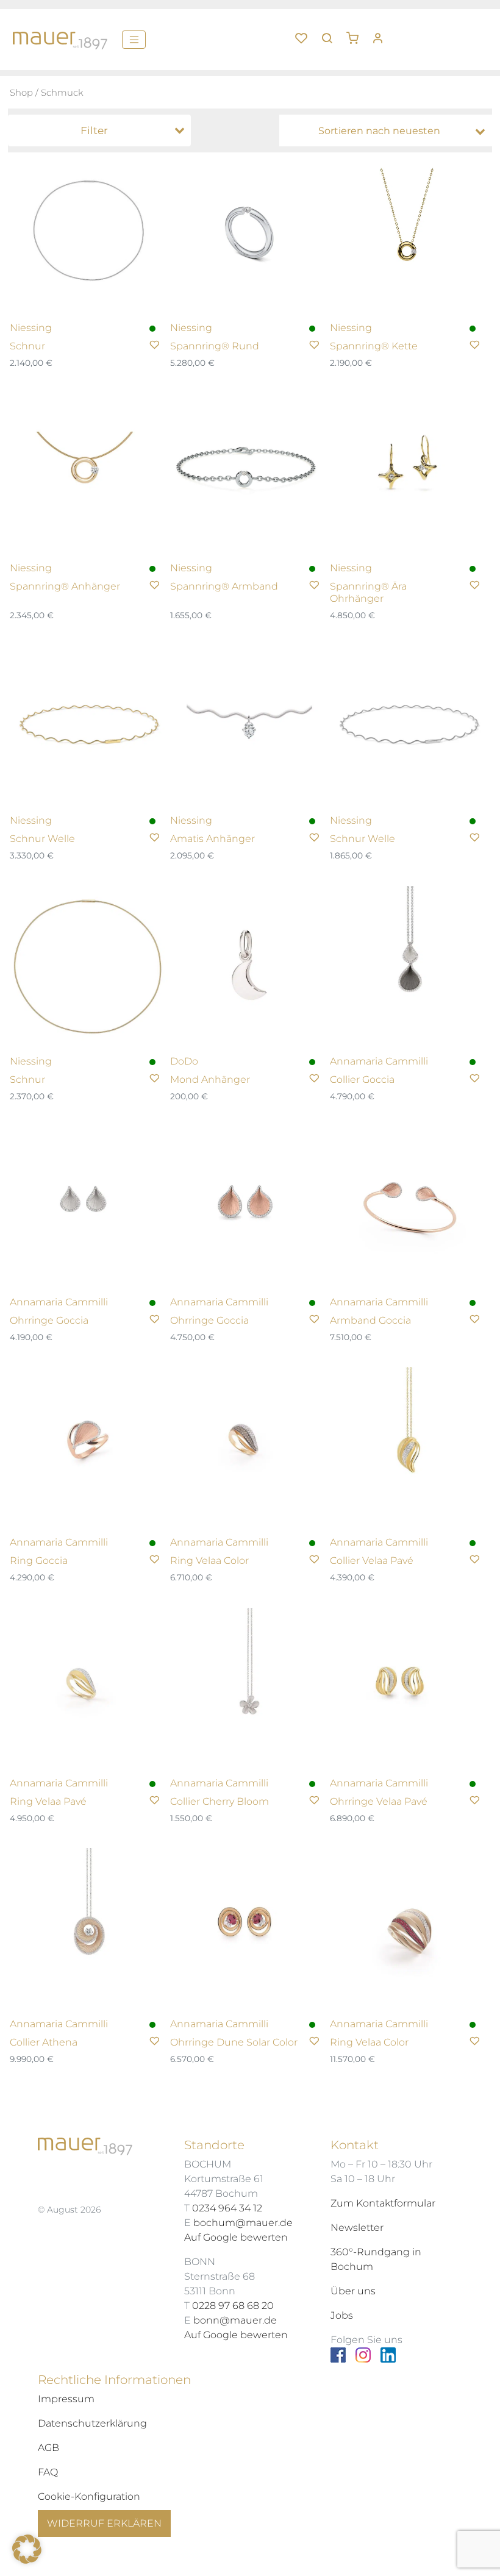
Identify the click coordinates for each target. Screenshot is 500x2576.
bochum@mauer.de (243, 2223)
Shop (21, 93)
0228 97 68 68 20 (233, 2306)
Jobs (342, 2315)
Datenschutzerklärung (92, 2423)
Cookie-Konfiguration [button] (89, 2496)
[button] (357, 34)
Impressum (66, 2399)
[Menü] (134, 40)
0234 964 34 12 (227, 2208)
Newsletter (357, 2228)
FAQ (48, 2472)
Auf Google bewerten (236, 2237)
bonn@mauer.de (235, 2320)
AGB (48, 2448)
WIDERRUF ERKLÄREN (104, 2523)
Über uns (353, 2291)
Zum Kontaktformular (383, 2203)
